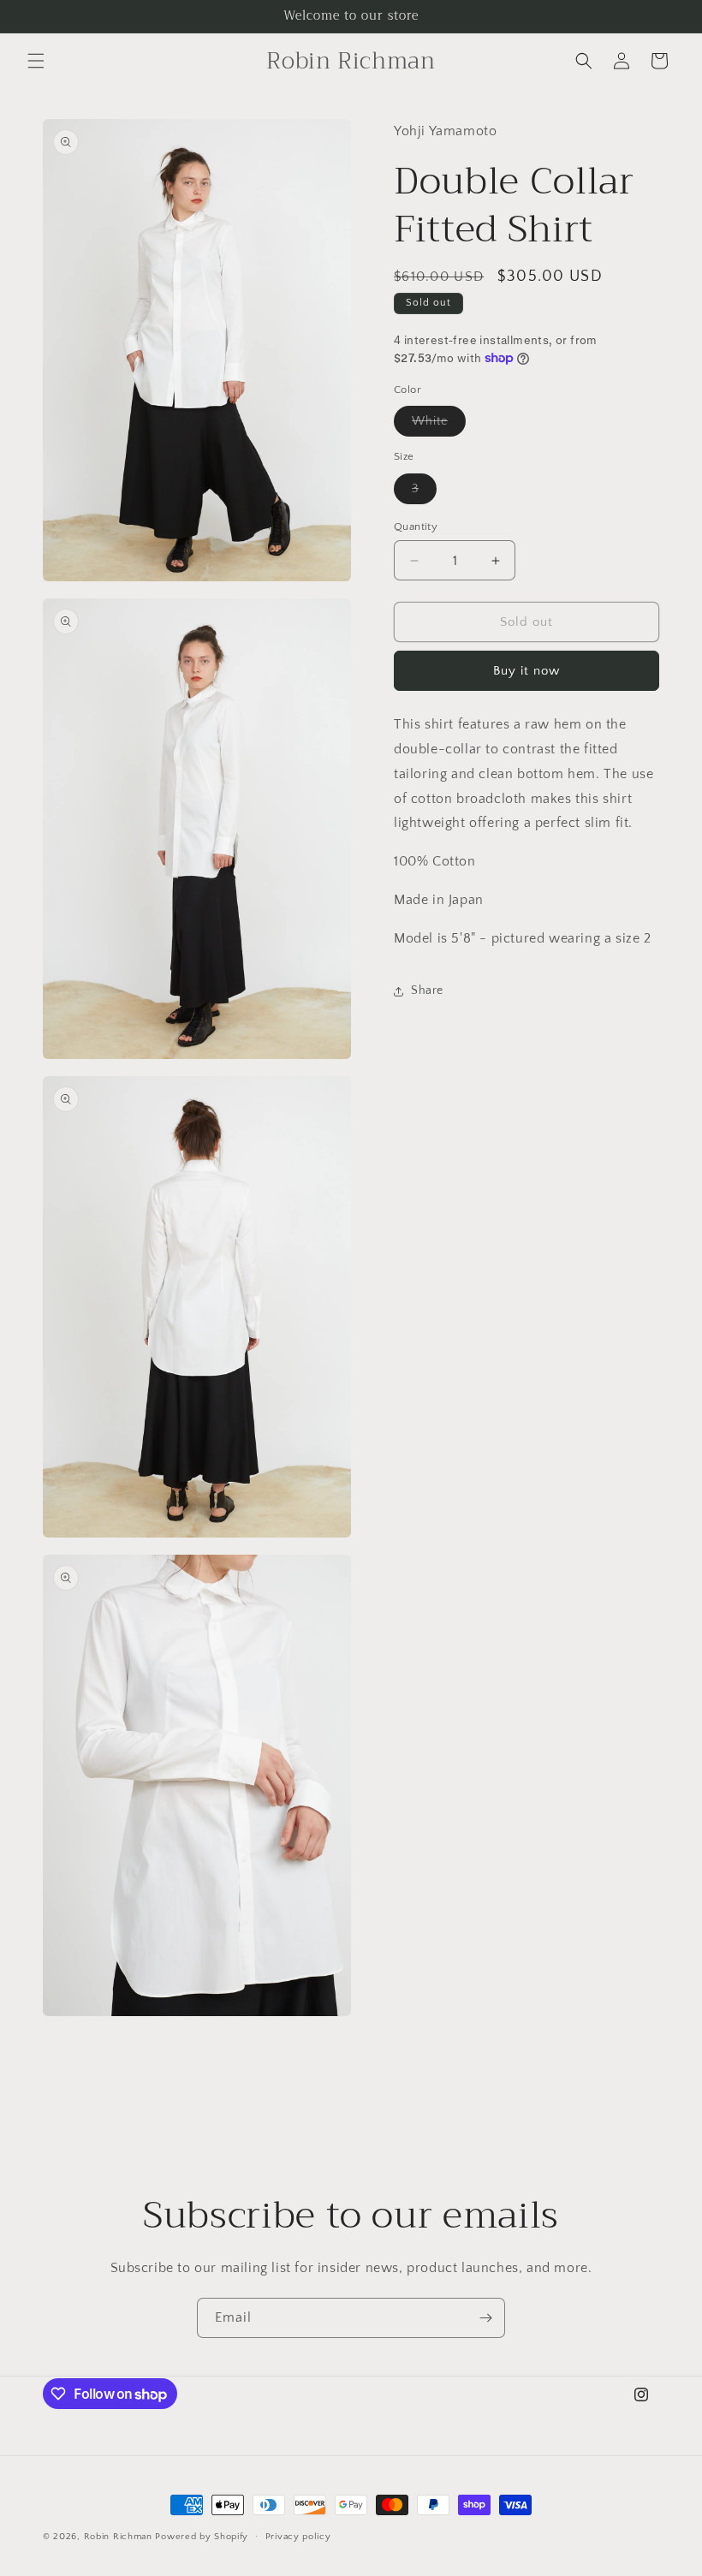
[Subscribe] (485, 2318)
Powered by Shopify (202, 2537)
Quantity (416, 527)
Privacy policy (298, 2537)
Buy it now (526, 671)
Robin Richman (118, 2537)
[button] (36, 61)
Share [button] (427, 991)
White (439, 425)
